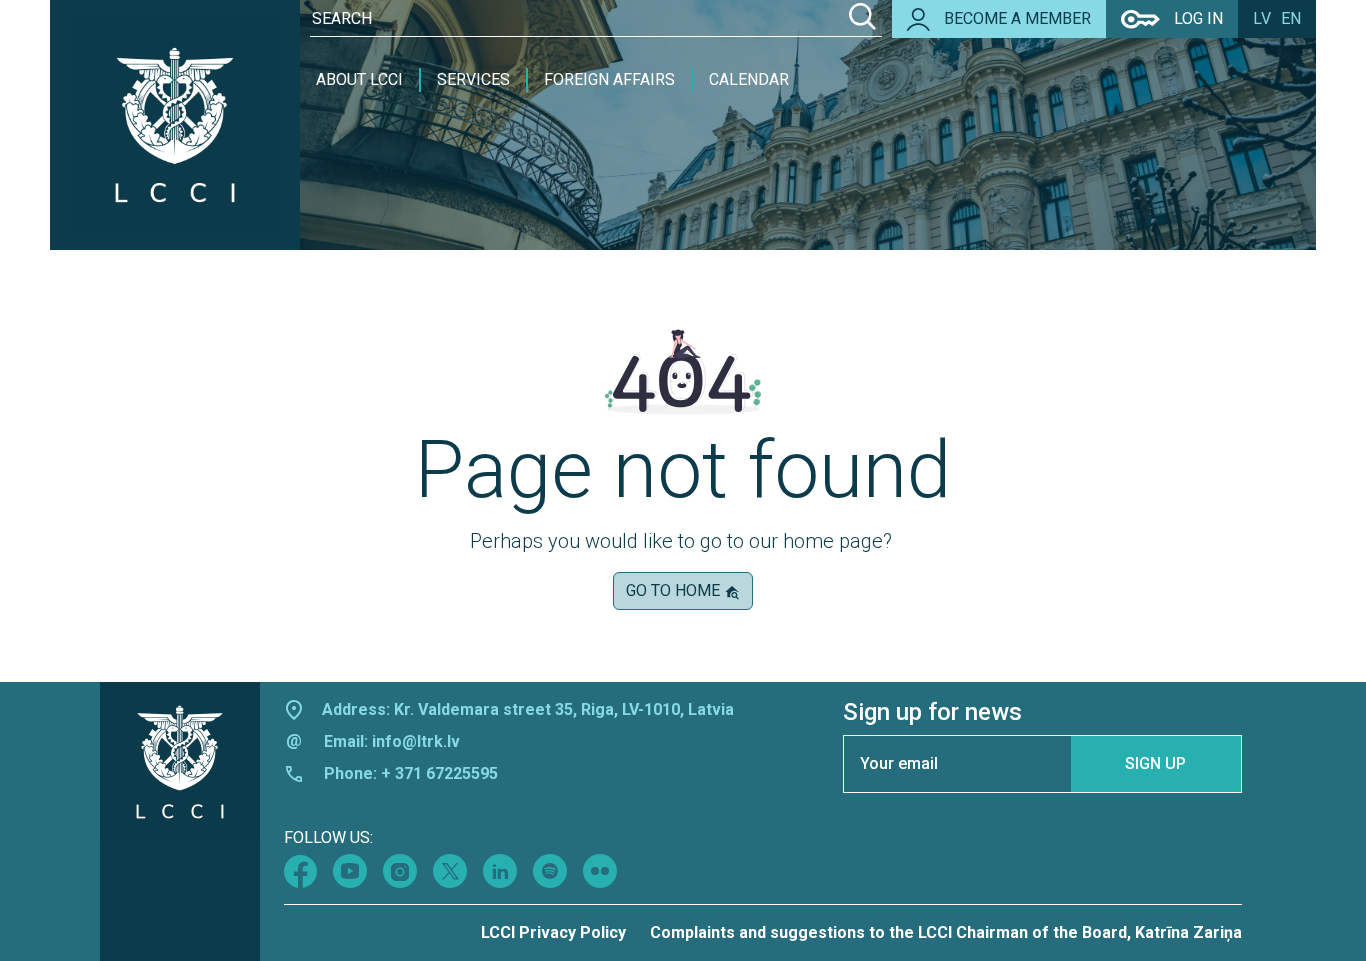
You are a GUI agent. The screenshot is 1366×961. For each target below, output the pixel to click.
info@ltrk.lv (416, 741)
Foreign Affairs (609, 79)
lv (1262, 18)
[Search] (862, 19)
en (1291, 18)
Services (473, 79)
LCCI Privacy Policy (553, 932)
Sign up (1155, 763)
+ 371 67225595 (439, 773)
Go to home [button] (675, 590)
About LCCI (359, 79)
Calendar (749, 79)
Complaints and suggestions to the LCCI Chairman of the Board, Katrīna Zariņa (946, 932)
